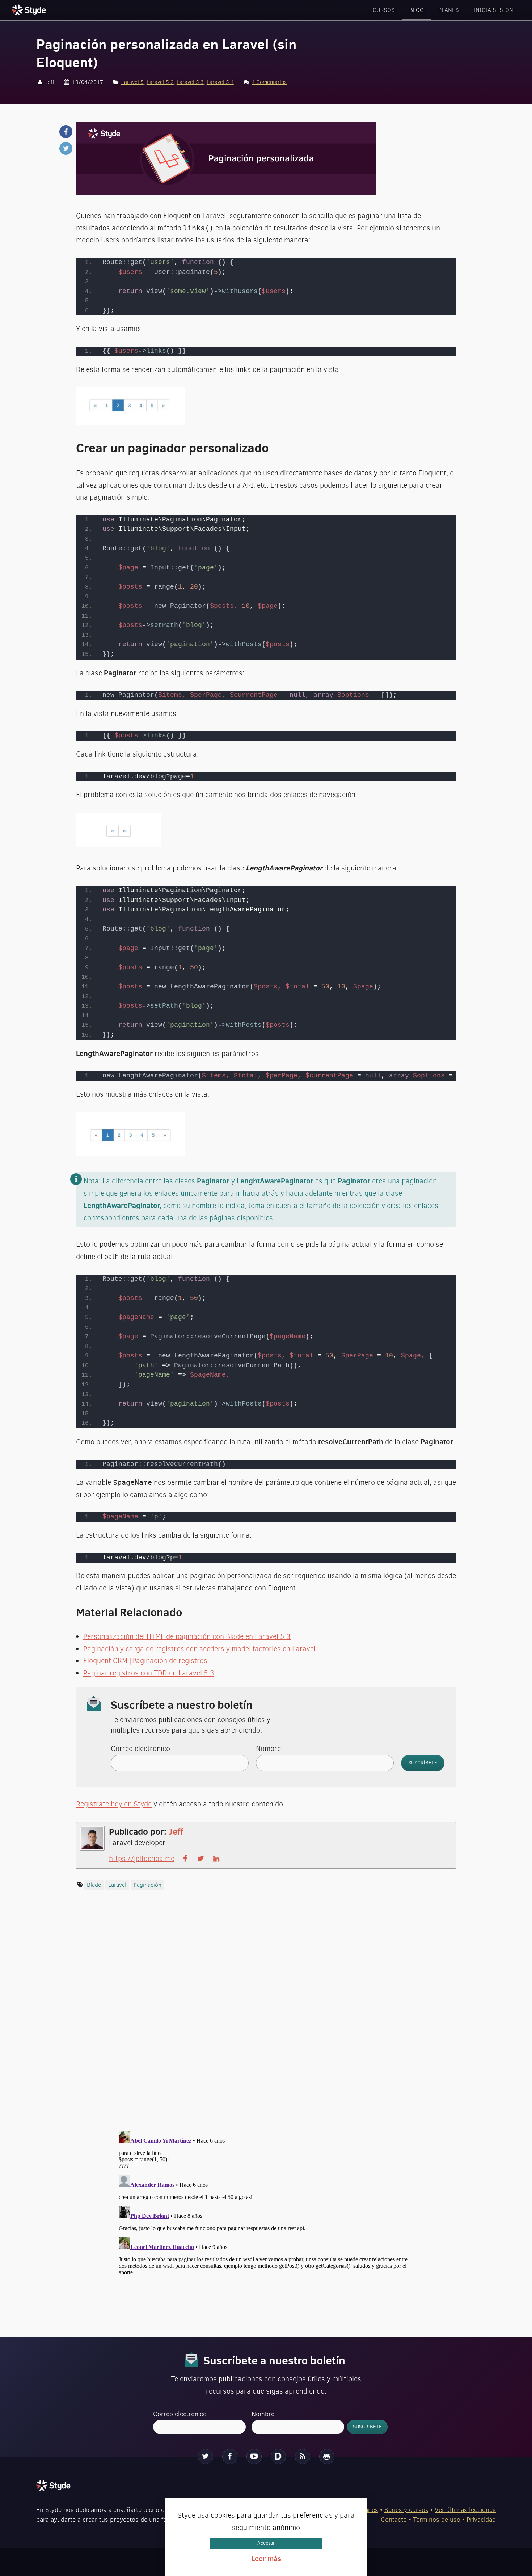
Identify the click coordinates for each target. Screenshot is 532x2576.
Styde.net (30, 10)
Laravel (117, 1885)
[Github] (327, 2457)
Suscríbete (423, 1763)
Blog (417, 10)
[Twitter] (206, 2457)
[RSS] (303, 2457)
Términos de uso (437, 2520)
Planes (449, 10)
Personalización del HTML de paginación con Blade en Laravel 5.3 (187, 1637)
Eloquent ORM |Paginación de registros (145, 1661)
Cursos (384, 10)
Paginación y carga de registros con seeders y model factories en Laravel (199, 1649)
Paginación (147, 1885)
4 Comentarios (269, 82)
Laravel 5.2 (160, 82)
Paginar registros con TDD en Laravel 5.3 (149, 1673)
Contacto (394, 2520)
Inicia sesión (493, 10)
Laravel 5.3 (190, 82)
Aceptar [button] (266, 2543)
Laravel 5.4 (220, 82)
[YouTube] (254, 2457)
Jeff (176, 1831)
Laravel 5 (132, 82)
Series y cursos (406, 2510)
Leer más (266, 2558)
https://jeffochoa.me (142, 1859)
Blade (94, 1885)
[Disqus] (266, 2017)
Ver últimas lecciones (465, 2510)
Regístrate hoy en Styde (114, 1804)
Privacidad (481, 2520)
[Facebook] (230, 2457)
